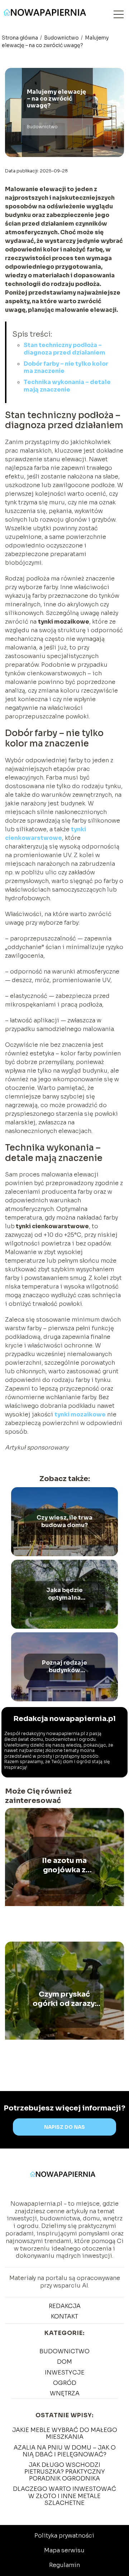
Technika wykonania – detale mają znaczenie (67, 386)
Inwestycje (65, 2372)
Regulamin (64, 2565)
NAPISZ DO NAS (64, 2127)
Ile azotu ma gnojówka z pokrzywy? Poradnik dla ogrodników (64, 1865)
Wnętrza (65, 2393)
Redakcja (65, 2306)
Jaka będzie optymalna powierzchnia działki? (64, 1595)
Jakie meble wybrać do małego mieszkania (65, 2433)
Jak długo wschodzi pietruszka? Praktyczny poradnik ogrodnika (65, 2472)
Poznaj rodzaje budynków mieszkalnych (64, 1667)
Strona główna (20, 38)
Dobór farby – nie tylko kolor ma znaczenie (66, 367)
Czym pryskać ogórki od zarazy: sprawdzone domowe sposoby (64, 1999)
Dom (64, 2362)
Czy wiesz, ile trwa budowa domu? (64, 1522)
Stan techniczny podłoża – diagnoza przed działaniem (64, 349)
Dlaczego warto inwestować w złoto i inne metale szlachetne (64, 2496)
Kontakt (64, 2316)
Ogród (65, 2383)
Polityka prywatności (64, 2536)
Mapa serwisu (64, 2550)
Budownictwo (62, 38)
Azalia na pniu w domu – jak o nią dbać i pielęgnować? (65, 2451)
